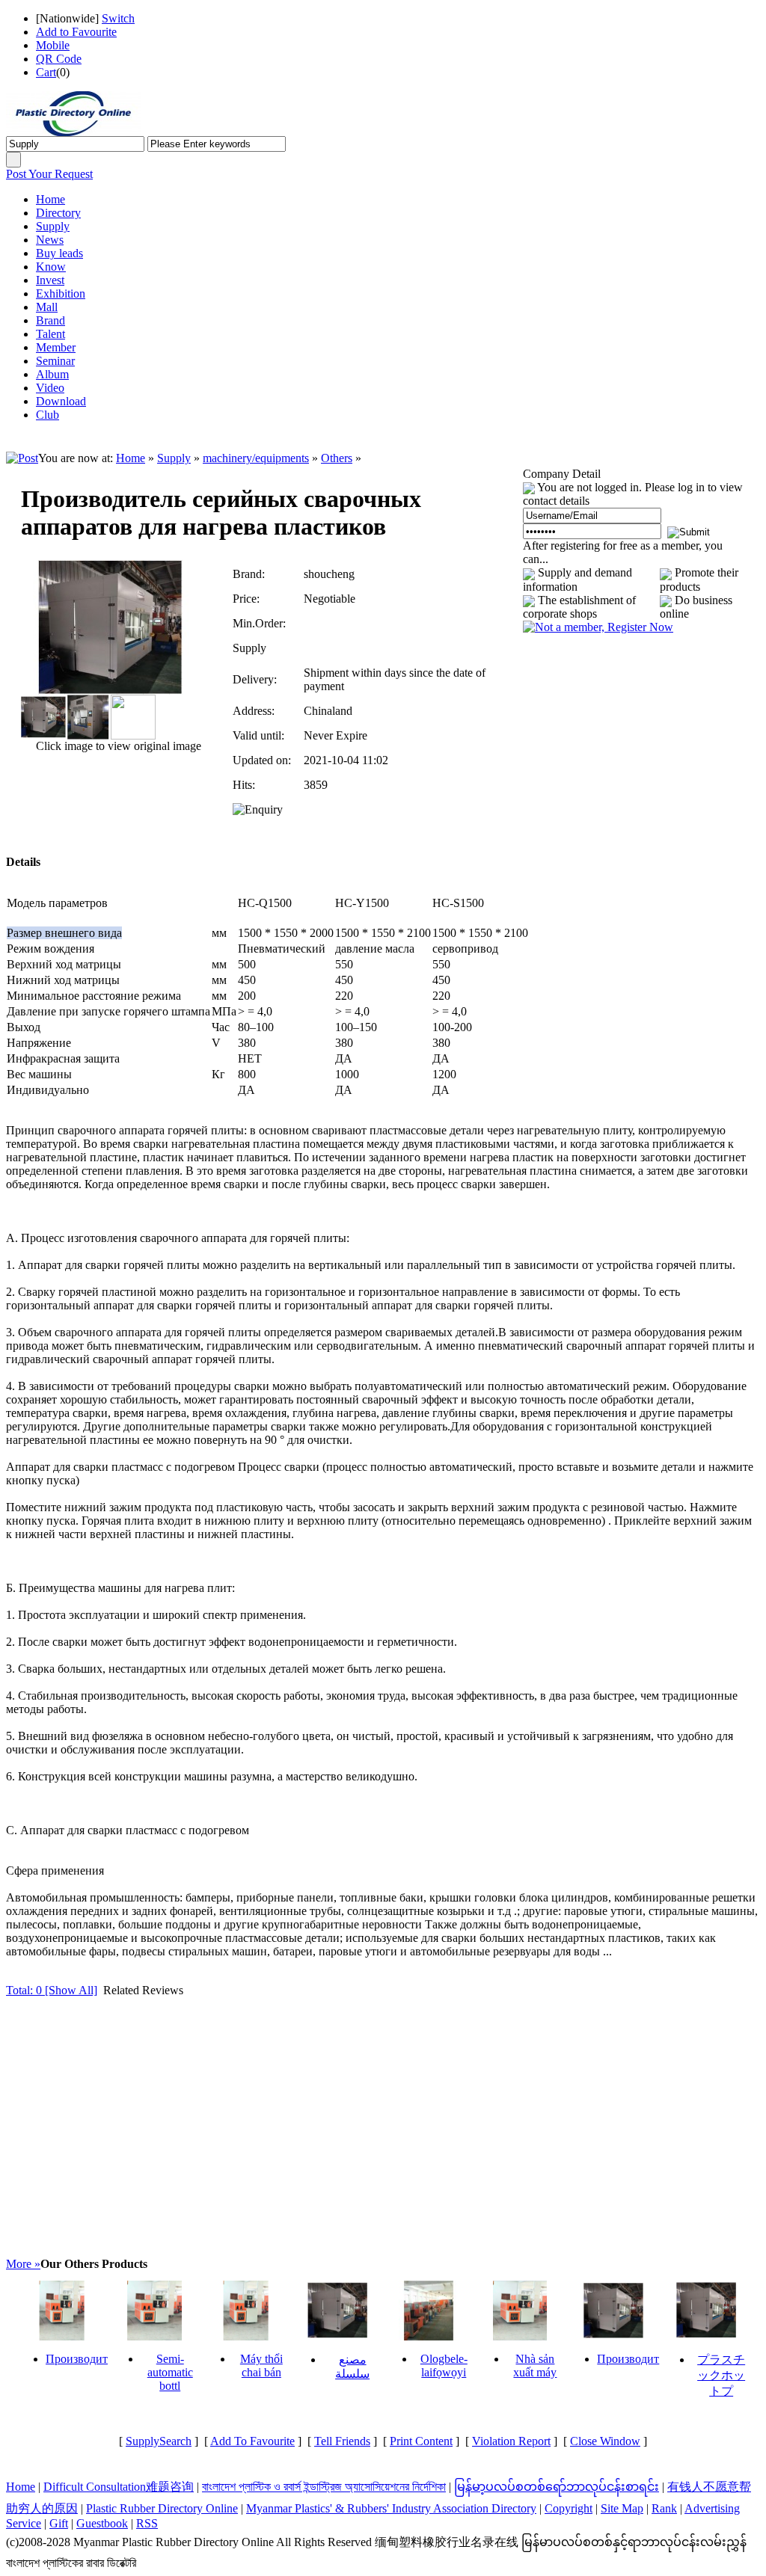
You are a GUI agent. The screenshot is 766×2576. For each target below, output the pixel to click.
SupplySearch (159, 2441)
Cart (46, 72)
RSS (147, 2523)
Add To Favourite (252, 2441)
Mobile (53, 45)
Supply (174, 458)
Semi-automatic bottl (170, 2372)
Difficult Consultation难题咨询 (119, 2487)
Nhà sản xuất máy (535, 2366)
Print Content (421, 2441)
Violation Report (511, 2441)
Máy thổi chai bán (261, 2366)
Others (337, 458)
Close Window (605, 2441)
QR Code (59, 59)
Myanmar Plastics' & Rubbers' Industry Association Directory (391, 2508)
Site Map (622, 2508)
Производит (77, 2359)
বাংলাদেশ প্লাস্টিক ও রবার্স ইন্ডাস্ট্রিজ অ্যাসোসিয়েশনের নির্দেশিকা (324, 2487)
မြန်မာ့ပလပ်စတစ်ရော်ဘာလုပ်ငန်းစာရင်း (557, 2487)
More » (23, 2264)
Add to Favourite (76, 32)
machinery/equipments (256, 458)
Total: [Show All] (52, 1990)
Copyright (569, 2508)
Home (131, 458)
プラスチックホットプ (721, 2375)
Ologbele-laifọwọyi (444, 2366)
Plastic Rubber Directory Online (162, 2508)
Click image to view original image (117, 746)
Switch (118, 18)
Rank (664, 2508)
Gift (59, 2523)
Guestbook (102, 2523)
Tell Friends (342, 2441)
